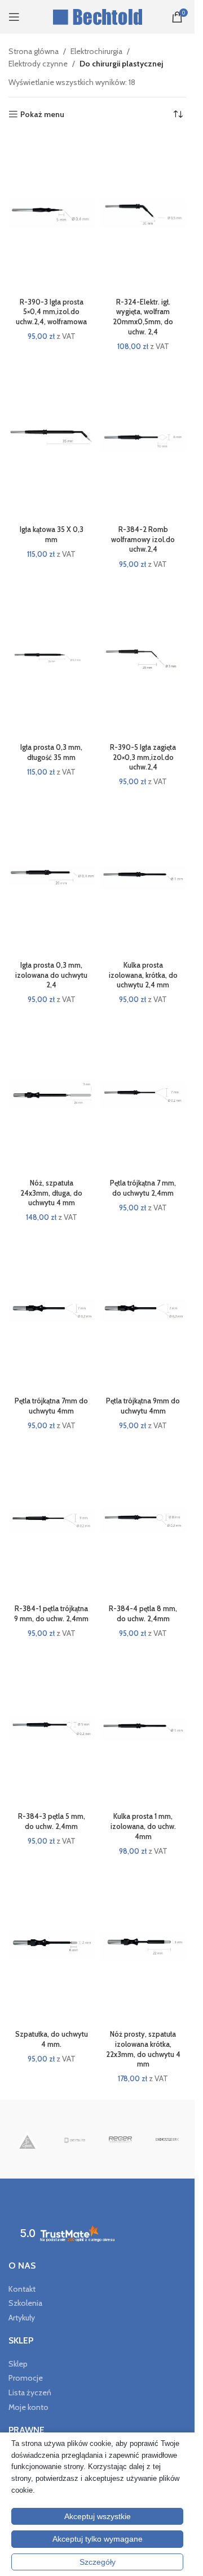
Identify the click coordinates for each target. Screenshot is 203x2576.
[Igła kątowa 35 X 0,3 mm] (52, 441)
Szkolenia (25, 2303)
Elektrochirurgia (96, 51)
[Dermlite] (74, 2139)
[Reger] (120, 2139)
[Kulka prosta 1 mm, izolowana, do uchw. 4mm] (144, 1728)
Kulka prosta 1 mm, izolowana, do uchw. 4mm (143, 1826)
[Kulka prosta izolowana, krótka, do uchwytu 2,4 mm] (144, 877)
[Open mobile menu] (14, 17)
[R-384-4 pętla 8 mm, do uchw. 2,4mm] (144, 1520)
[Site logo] (97, 16)
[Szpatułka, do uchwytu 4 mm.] (52, 1946)
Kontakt (22, 2289)
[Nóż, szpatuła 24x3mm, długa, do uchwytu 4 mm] (52, 1094)
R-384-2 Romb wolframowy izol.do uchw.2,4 (143, 539)
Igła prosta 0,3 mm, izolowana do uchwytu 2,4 (51, 975)
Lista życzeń (30, 2392)
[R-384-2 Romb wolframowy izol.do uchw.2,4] (144, 441)
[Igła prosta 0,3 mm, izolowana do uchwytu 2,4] (52, 877)
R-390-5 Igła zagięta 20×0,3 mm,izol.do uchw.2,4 (143, 757)
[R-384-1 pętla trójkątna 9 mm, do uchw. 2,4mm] (52, 1520)
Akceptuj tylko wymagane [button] (98, 2539)
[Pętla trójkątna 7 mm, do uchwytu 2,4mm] (144, 1094)
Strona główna (34, 51)
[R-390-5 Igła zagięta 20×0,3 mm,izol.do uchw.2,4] (144, 659)
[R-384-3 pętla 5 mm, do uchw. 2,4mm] (52, 1728)
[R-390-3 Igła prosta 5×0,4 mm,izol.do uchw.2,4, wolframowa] (52, 213)
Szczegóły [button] (98, 2562)
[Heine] (27, 2139)
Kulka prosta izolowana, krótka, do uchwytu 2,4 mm (143, 975)
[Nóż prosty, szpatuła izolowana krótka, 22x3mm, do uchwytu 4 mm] (144, 1946)
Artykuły (22, 2318)
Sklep (18, 2364)
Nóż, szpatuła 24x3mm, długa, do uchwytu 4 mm (51, 1193)
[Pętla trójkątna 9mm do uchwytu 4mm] (144, 1312)
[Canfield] (167, 2139)
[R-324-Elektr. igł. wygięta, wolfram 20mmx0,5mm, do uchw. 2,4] (144, 213)
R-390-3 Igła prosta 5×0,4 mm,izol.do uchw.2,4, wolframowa (51, 312)
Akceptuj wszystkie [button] (98, 2516)
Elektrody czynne (38, 64)
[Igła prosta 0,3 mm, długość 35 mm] (52, 659)
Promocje (26, 2378)
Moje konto (28, 2407)
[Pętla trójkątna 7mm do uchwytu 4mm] (52, 1312)
